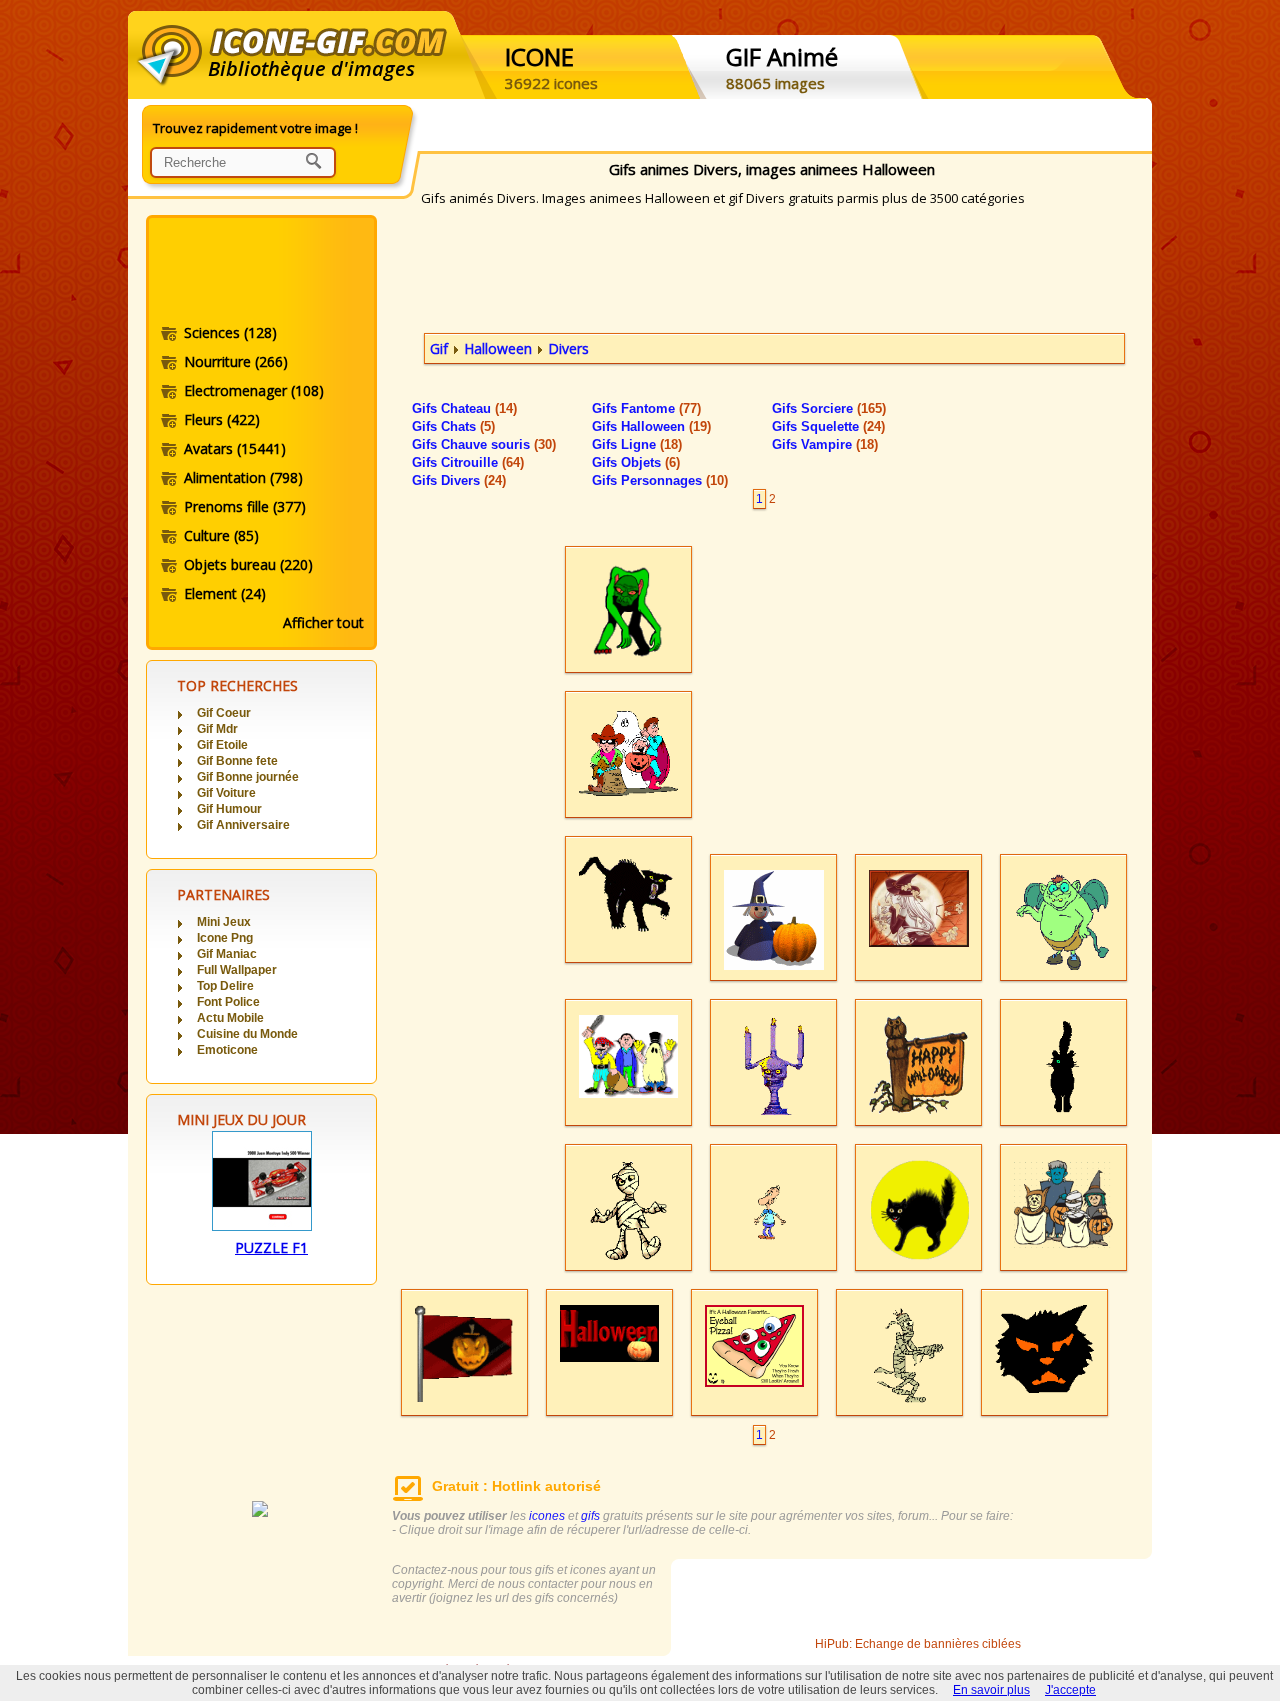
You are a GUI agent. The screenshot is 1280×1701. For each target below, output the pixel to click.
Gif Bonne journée (248, 777)
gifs (590, 1516)
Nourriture (236, 361)
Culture (221, 535)
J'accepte (1070, 1690)
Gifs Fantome (646, 408)
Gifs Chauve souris (484, 444)
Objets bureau (248, 564)
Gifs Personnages (660, 480)
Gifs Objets (636, 462)
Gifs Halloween (651, 426)
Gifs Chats (453, 426)
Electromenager (254, 390)
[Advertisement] (260, 273)
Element (225, 593)
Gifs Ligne (637, 444)
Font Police (228, 1002)
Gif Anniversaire (243, 825)
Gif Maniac (227, 954)
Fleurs (222, 419)
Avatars (235, 448)
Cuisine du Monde (247, 1034)
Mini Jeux (224, 922)
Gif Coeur (224, 713)
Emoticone (227, 1050)
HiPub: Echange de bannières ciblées (918, 1644)
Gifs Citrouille (468, 462)
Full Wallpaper (237, 970)
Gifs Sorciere (829, 408)
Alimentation (243, 477)
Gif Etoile (222, 745)
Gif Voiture (226, 793)
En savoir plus (991, 1690)
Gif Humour (229, 809)
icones (547, 1516)
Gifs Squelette (828, 426)
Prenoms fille (245, 506)
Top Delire (225, 986)
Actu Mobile (230, 1018)
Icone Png (225, 938)
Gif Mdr (217, 729)
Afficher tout (323, 622)
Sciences (230, 332)
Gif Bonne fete (237, 761)
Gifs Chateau (464, 408)
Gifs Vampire (825, 444)
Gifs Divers (459, 480)
